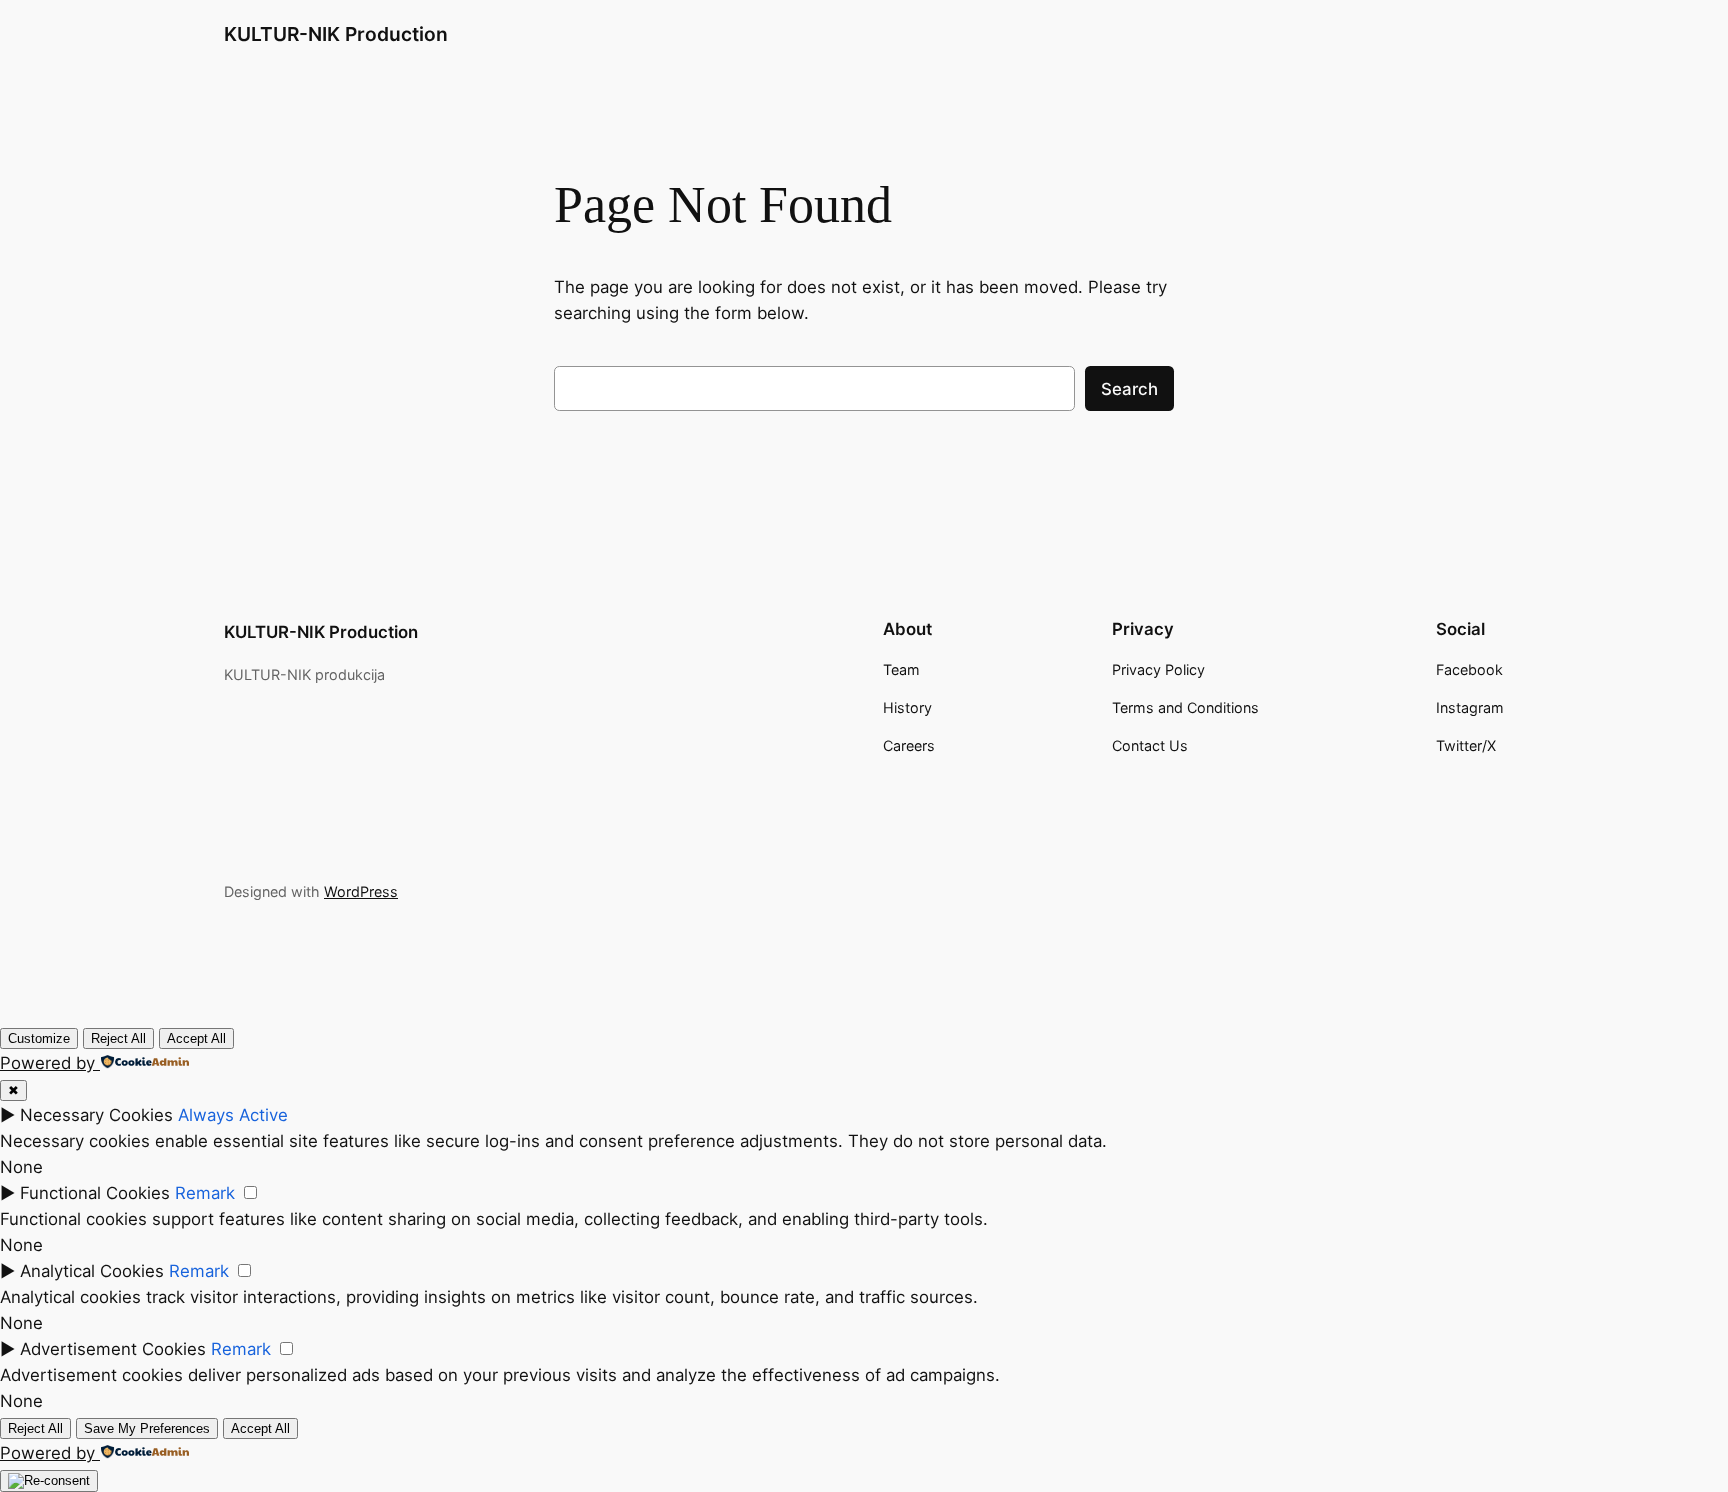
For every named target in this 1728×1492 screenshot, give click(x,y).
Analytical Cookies (92, 1271)
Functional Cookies (95, 1193)
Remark (205, 1193)
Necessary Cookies (96, 1115)
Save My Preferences (147, 1428)
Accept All (196, 1038)
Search (1129, 389)
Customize (39, 1038)
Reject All (118, 1038)
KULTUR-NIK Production (336, 34)
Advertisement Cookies (113, 1349)
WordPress (361, 891)
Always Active (233, 1115)
